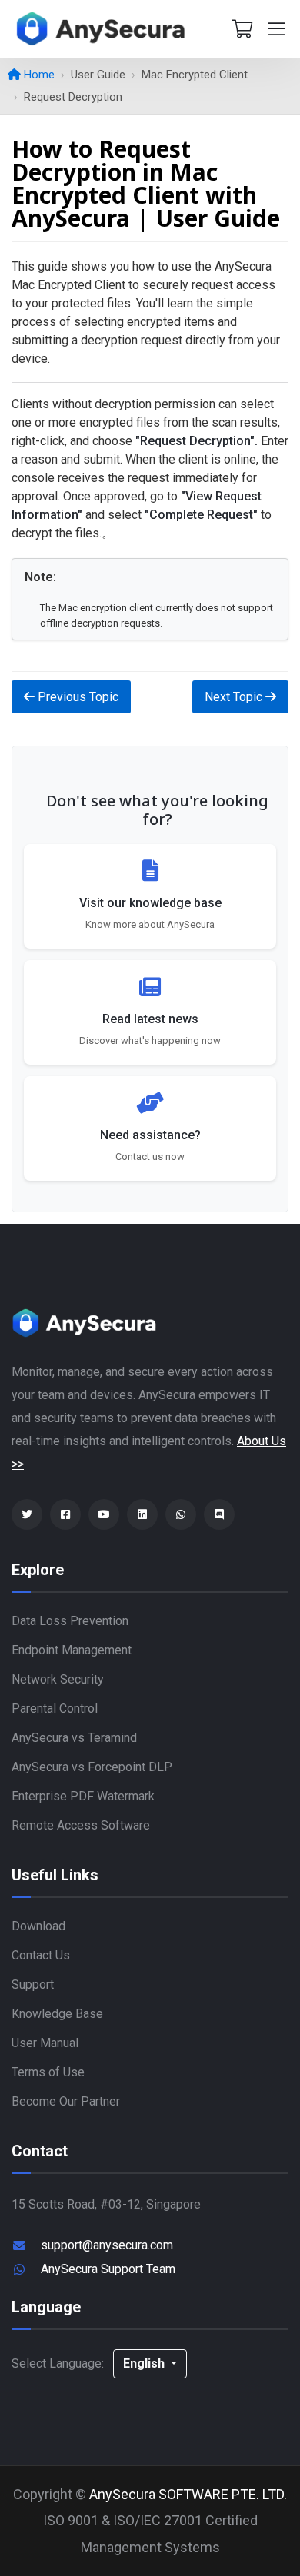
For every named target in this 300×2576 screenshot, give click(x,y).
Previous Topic (77, 697)
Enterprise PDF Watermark (83, 1796)
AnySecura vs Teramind (74, 1738)
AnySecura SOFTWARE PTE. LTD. (188, 2494)
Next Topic (235, 697)
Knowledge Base (57, 2014)
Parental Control (55, 1708)
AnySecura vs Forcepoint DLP (92, 1767)
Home (38, 75)
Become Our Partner (66, 2101)
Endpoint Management (72, 1650)
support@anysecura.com (107, 2245)
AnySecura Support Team (108, 2269)
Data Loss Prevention (70, 1621)
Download (38, 1926)
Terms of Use (48, 2072)
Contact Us (41, 1955)
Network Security (58, 1679)
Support (33, 1984)
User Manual (45, 2043)
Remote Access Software (81, 1825)
